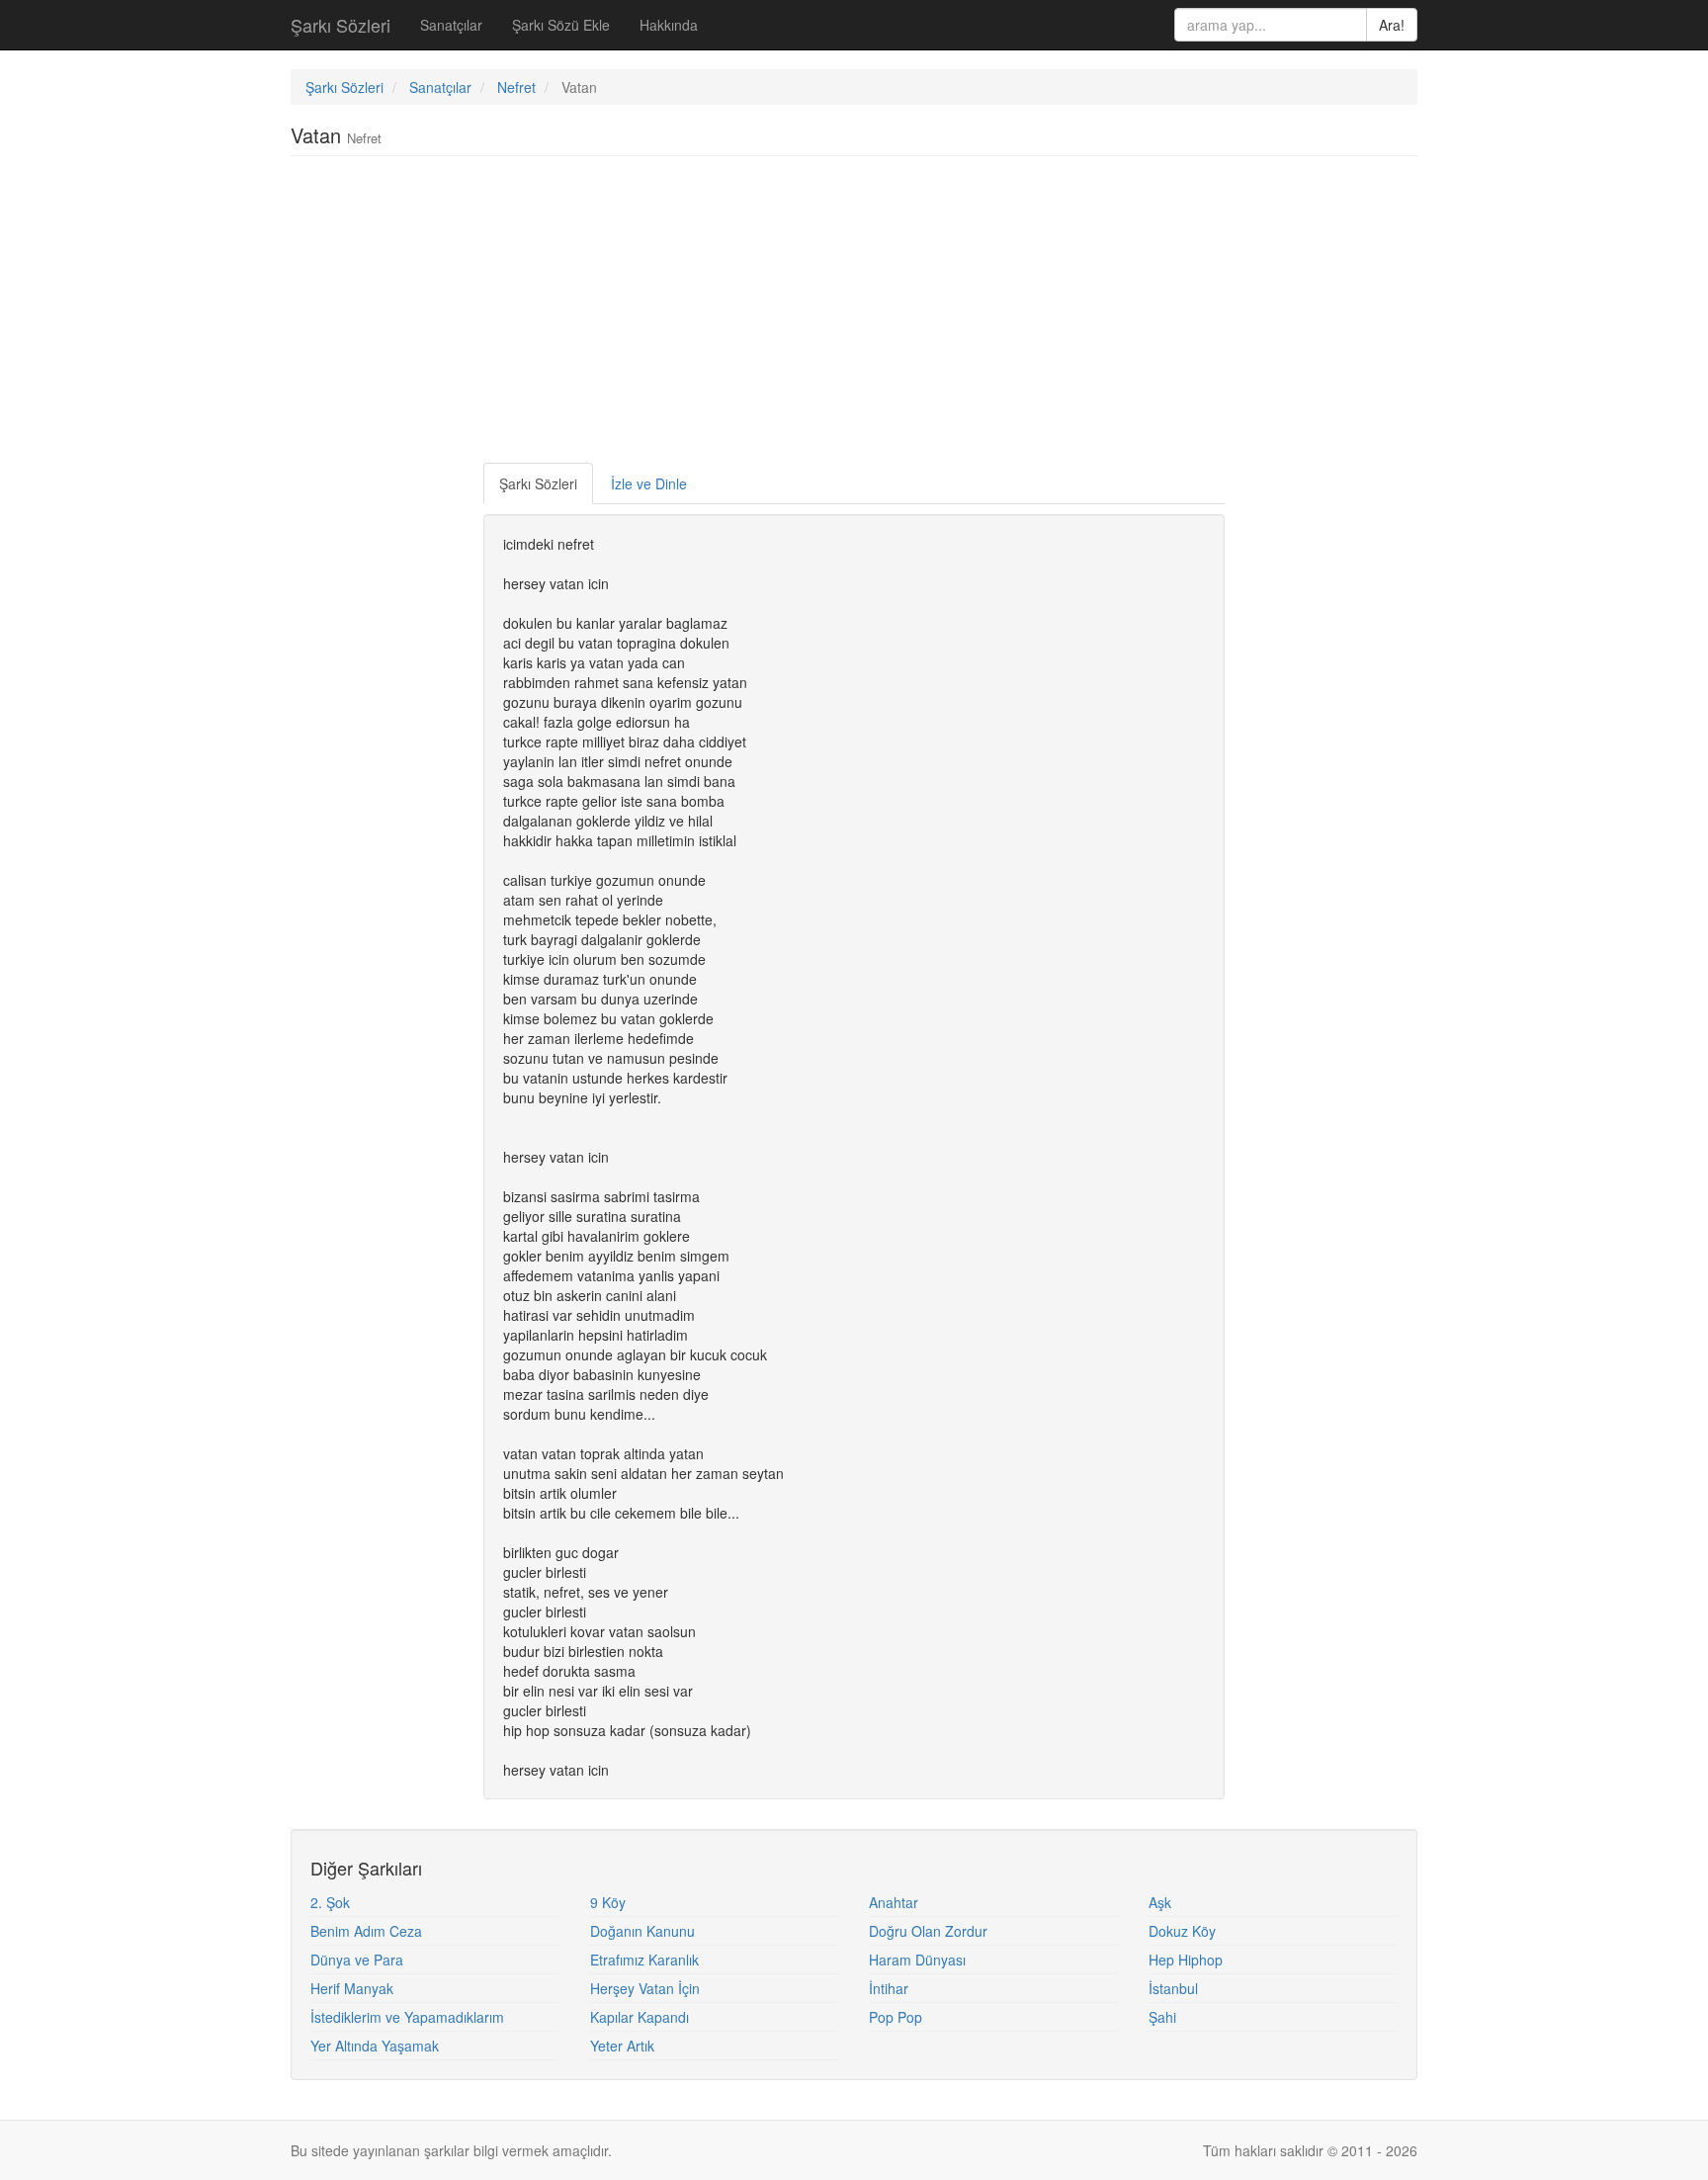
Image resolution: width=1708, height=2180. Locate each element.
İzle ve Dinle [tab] (649, 483)
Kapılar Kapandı (640, 2017)
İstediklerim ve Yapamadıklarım (407, 2017)
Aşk (1160, 1902)
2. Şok (330, 1902)
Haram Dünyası (917, 1960)
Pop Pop (896, 2017)
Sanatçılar (451, 25)
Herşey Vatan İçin (645, 1988)
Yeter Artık (622, 2046)
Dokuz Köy (1182, 1931)
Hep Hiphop (1186, 1960)
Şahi (1162, 2017)
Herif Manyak (352, 1988)
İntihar (889, 1988)
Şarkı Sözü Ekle (561, 25)
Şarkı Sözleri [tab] (538, 483)
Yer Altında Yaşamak (375, 2046)
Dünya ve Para (357, 1960)
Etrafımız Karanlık (644, 1960)
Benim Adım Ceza (366, 1931)
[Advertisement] (854, 314)
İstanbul (1173, 1988)
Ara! (1392, 25)
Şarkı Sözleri (341, 25)
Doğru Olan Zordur (928, 1931)
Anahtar (894, 1902)
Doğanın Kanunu (642, 1931)
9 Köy (608, 1902)
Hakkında (669, 25)
